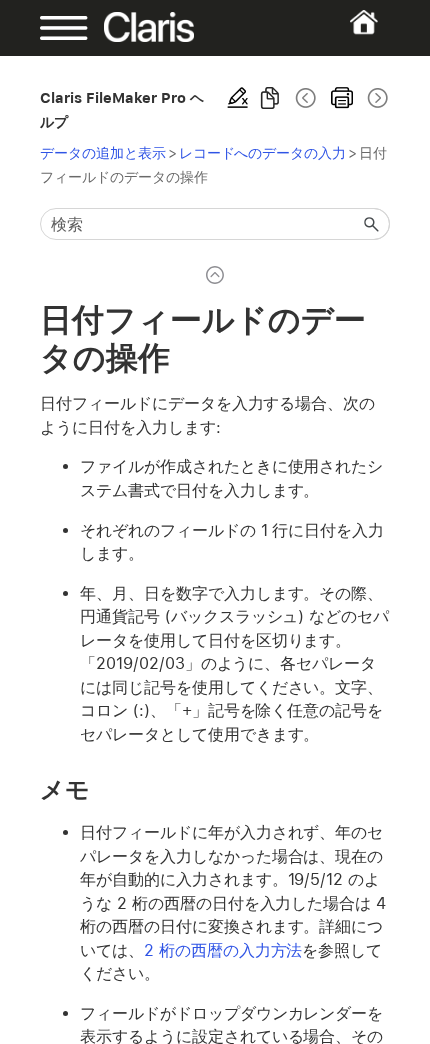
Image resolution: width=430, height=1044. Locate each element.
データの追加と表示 (103, 152)
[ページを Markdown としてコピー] (270, 98)
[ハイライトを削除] (238, 98)
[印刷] (342, 98)
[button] (372, 224)
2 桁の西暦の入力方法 (223, 950)
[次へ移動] (376, 98)
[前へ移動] (306, 98)
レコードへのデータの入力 (263, 152)
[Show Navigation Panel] (56, 28)
